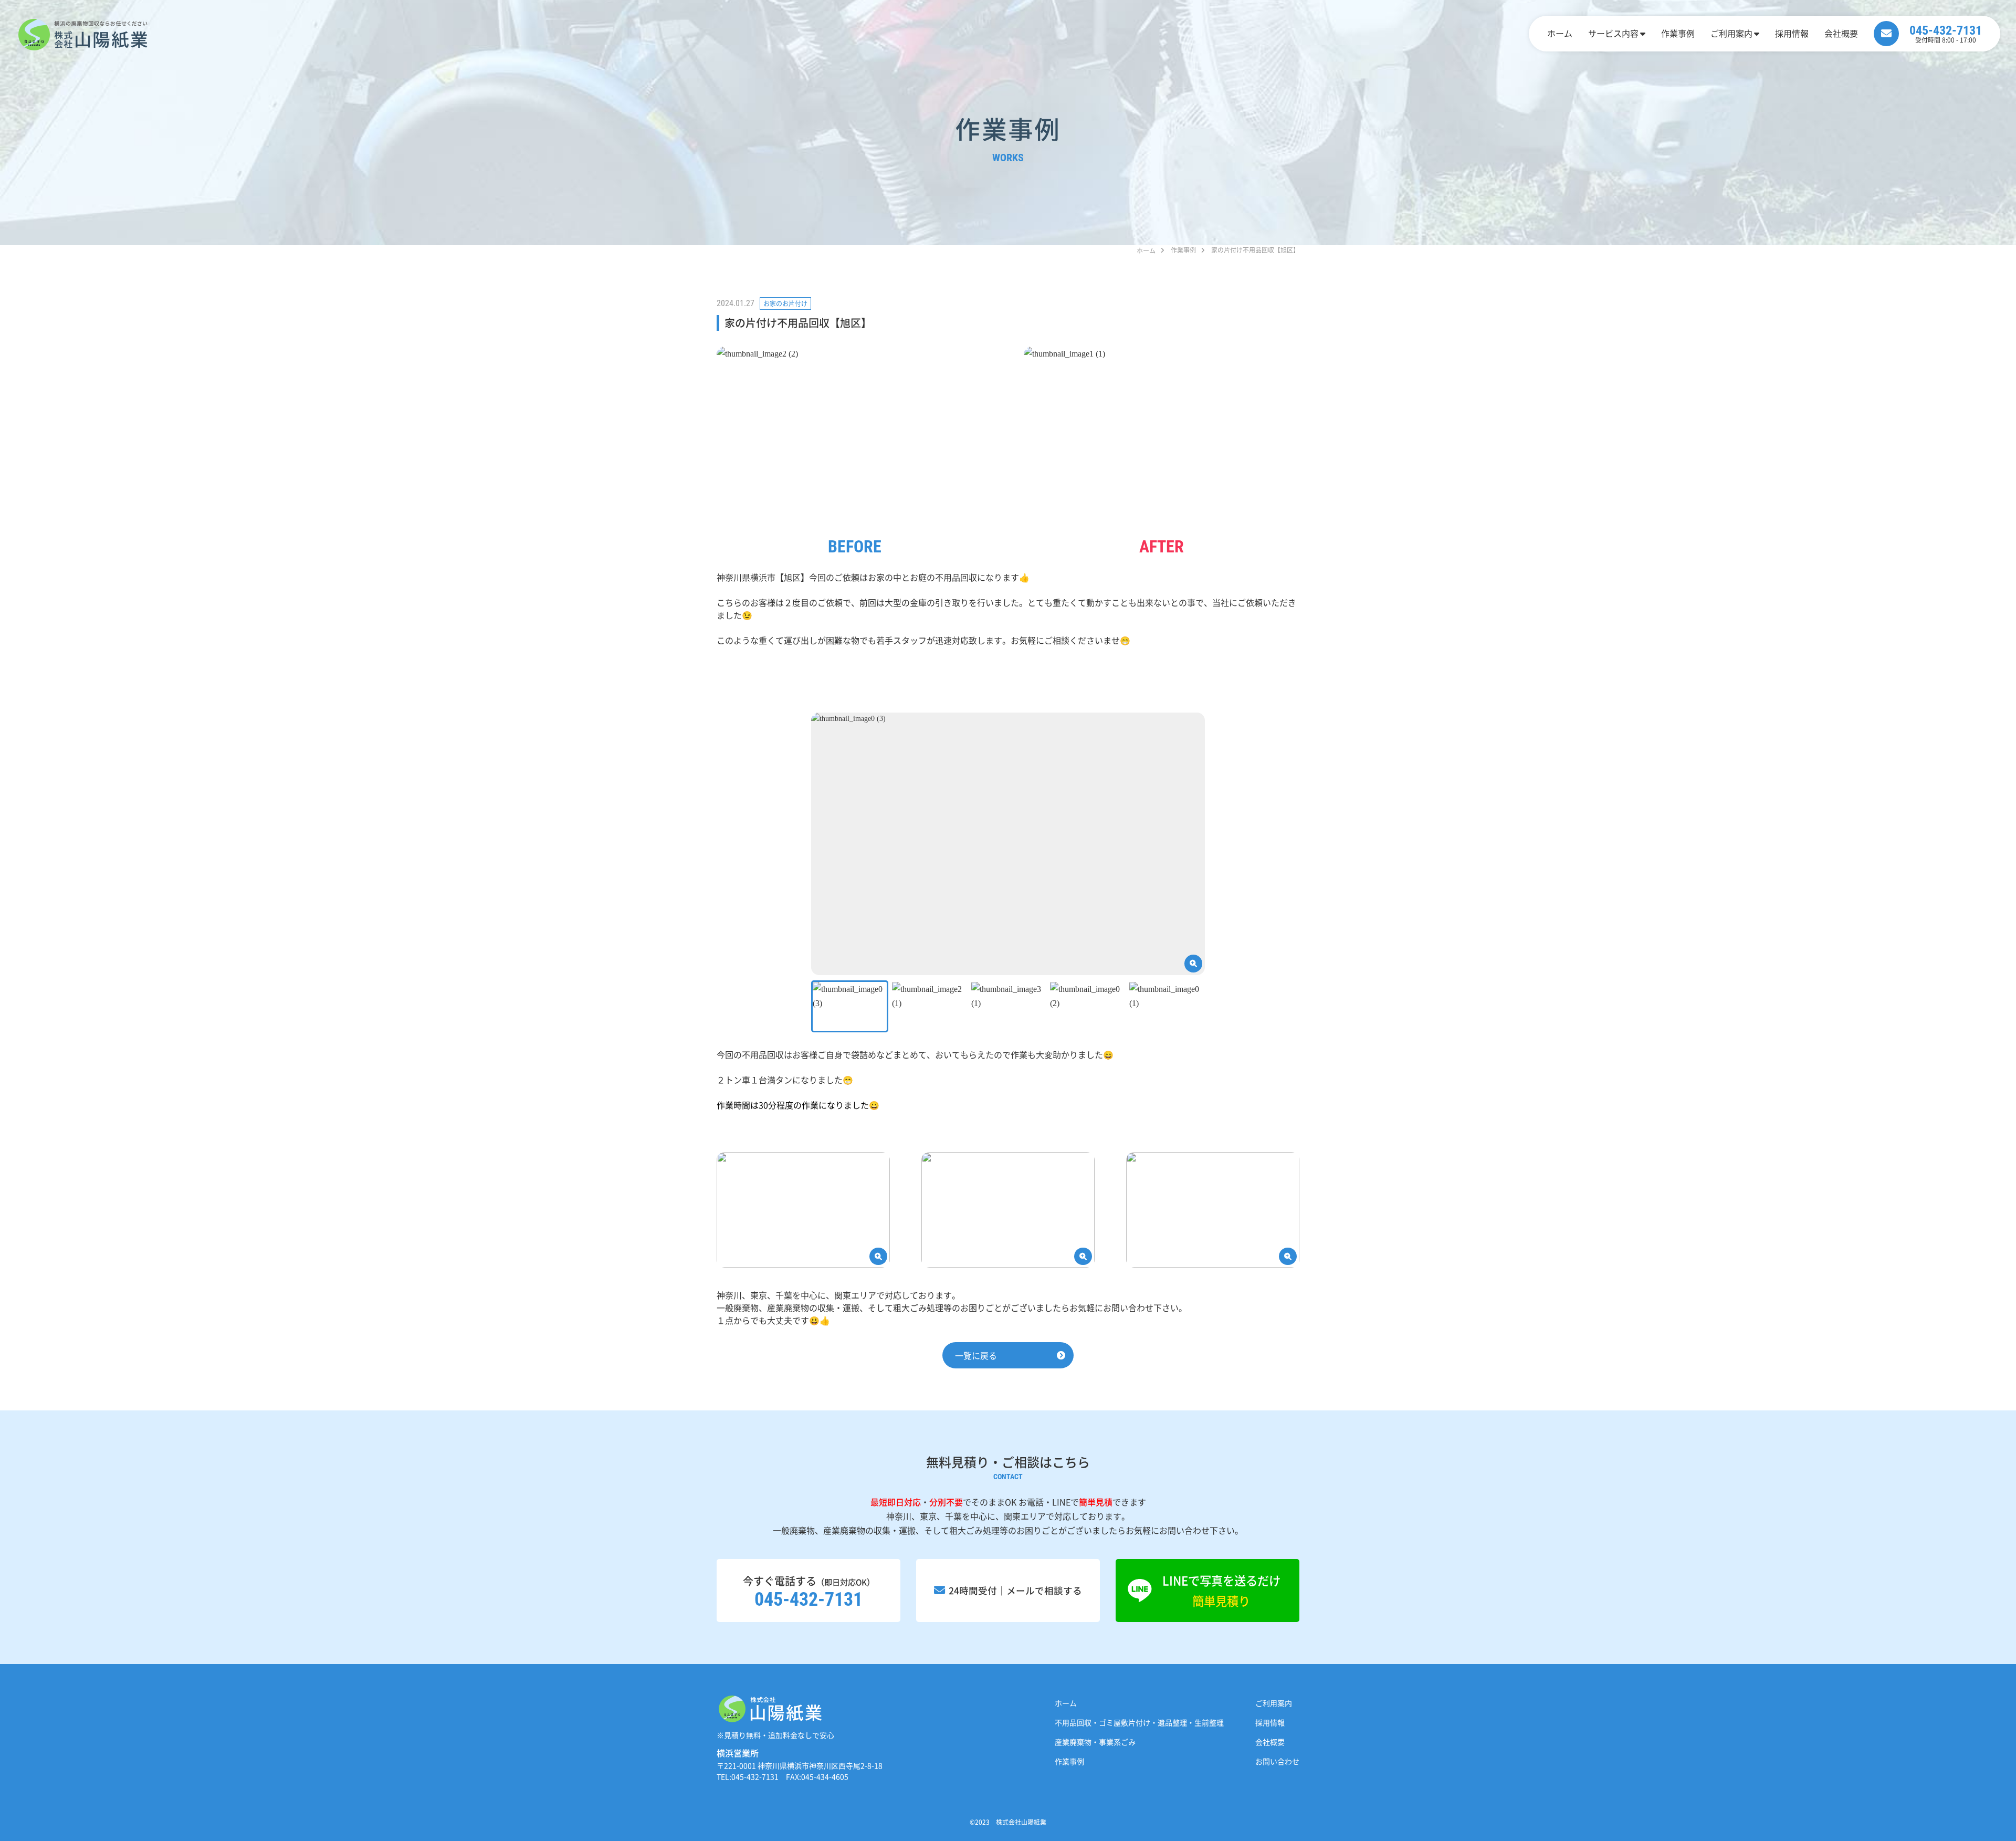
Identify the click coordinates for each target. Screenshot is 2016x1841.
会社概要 (1841, 33)
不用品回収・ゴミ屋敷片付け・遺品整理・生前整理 (1139, 1722)
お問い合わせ (1277, 1761)
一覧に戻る (976, 1355)
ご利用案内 (1731, 33)
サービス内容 (1613, 33)
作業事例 (1678, 33)
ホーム (1560, 33)
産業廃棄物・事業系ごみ (1095, 1742)
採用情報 (1792, 33)
